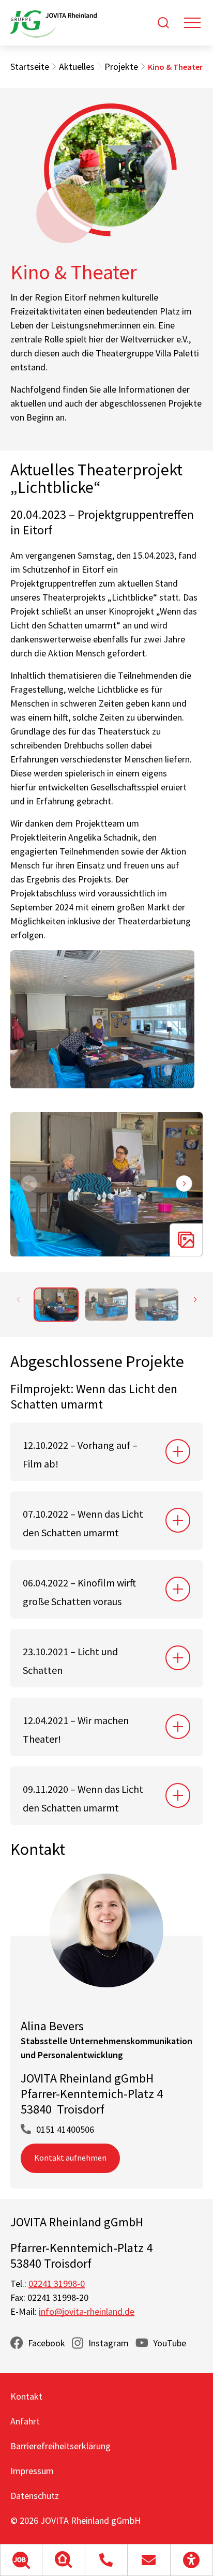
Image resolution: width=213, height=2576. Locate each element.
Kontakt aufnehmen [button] (70, 2158)
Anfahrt (25, 2421)
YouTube (170, 2343)
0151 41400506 (65, 2129)
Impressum (32, 2471)
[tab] (106, 1452)
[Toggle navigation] (192, 23)
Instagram (109, 2343)
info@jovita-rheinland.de (87, 2311)
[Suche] (163, 23)
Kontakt (26, 2396)
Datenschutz (35, 2496)
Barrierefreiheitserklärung (60, 2446)
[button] (21, 2560)
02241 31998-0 (57, 2283)
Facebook (47, 2343)
